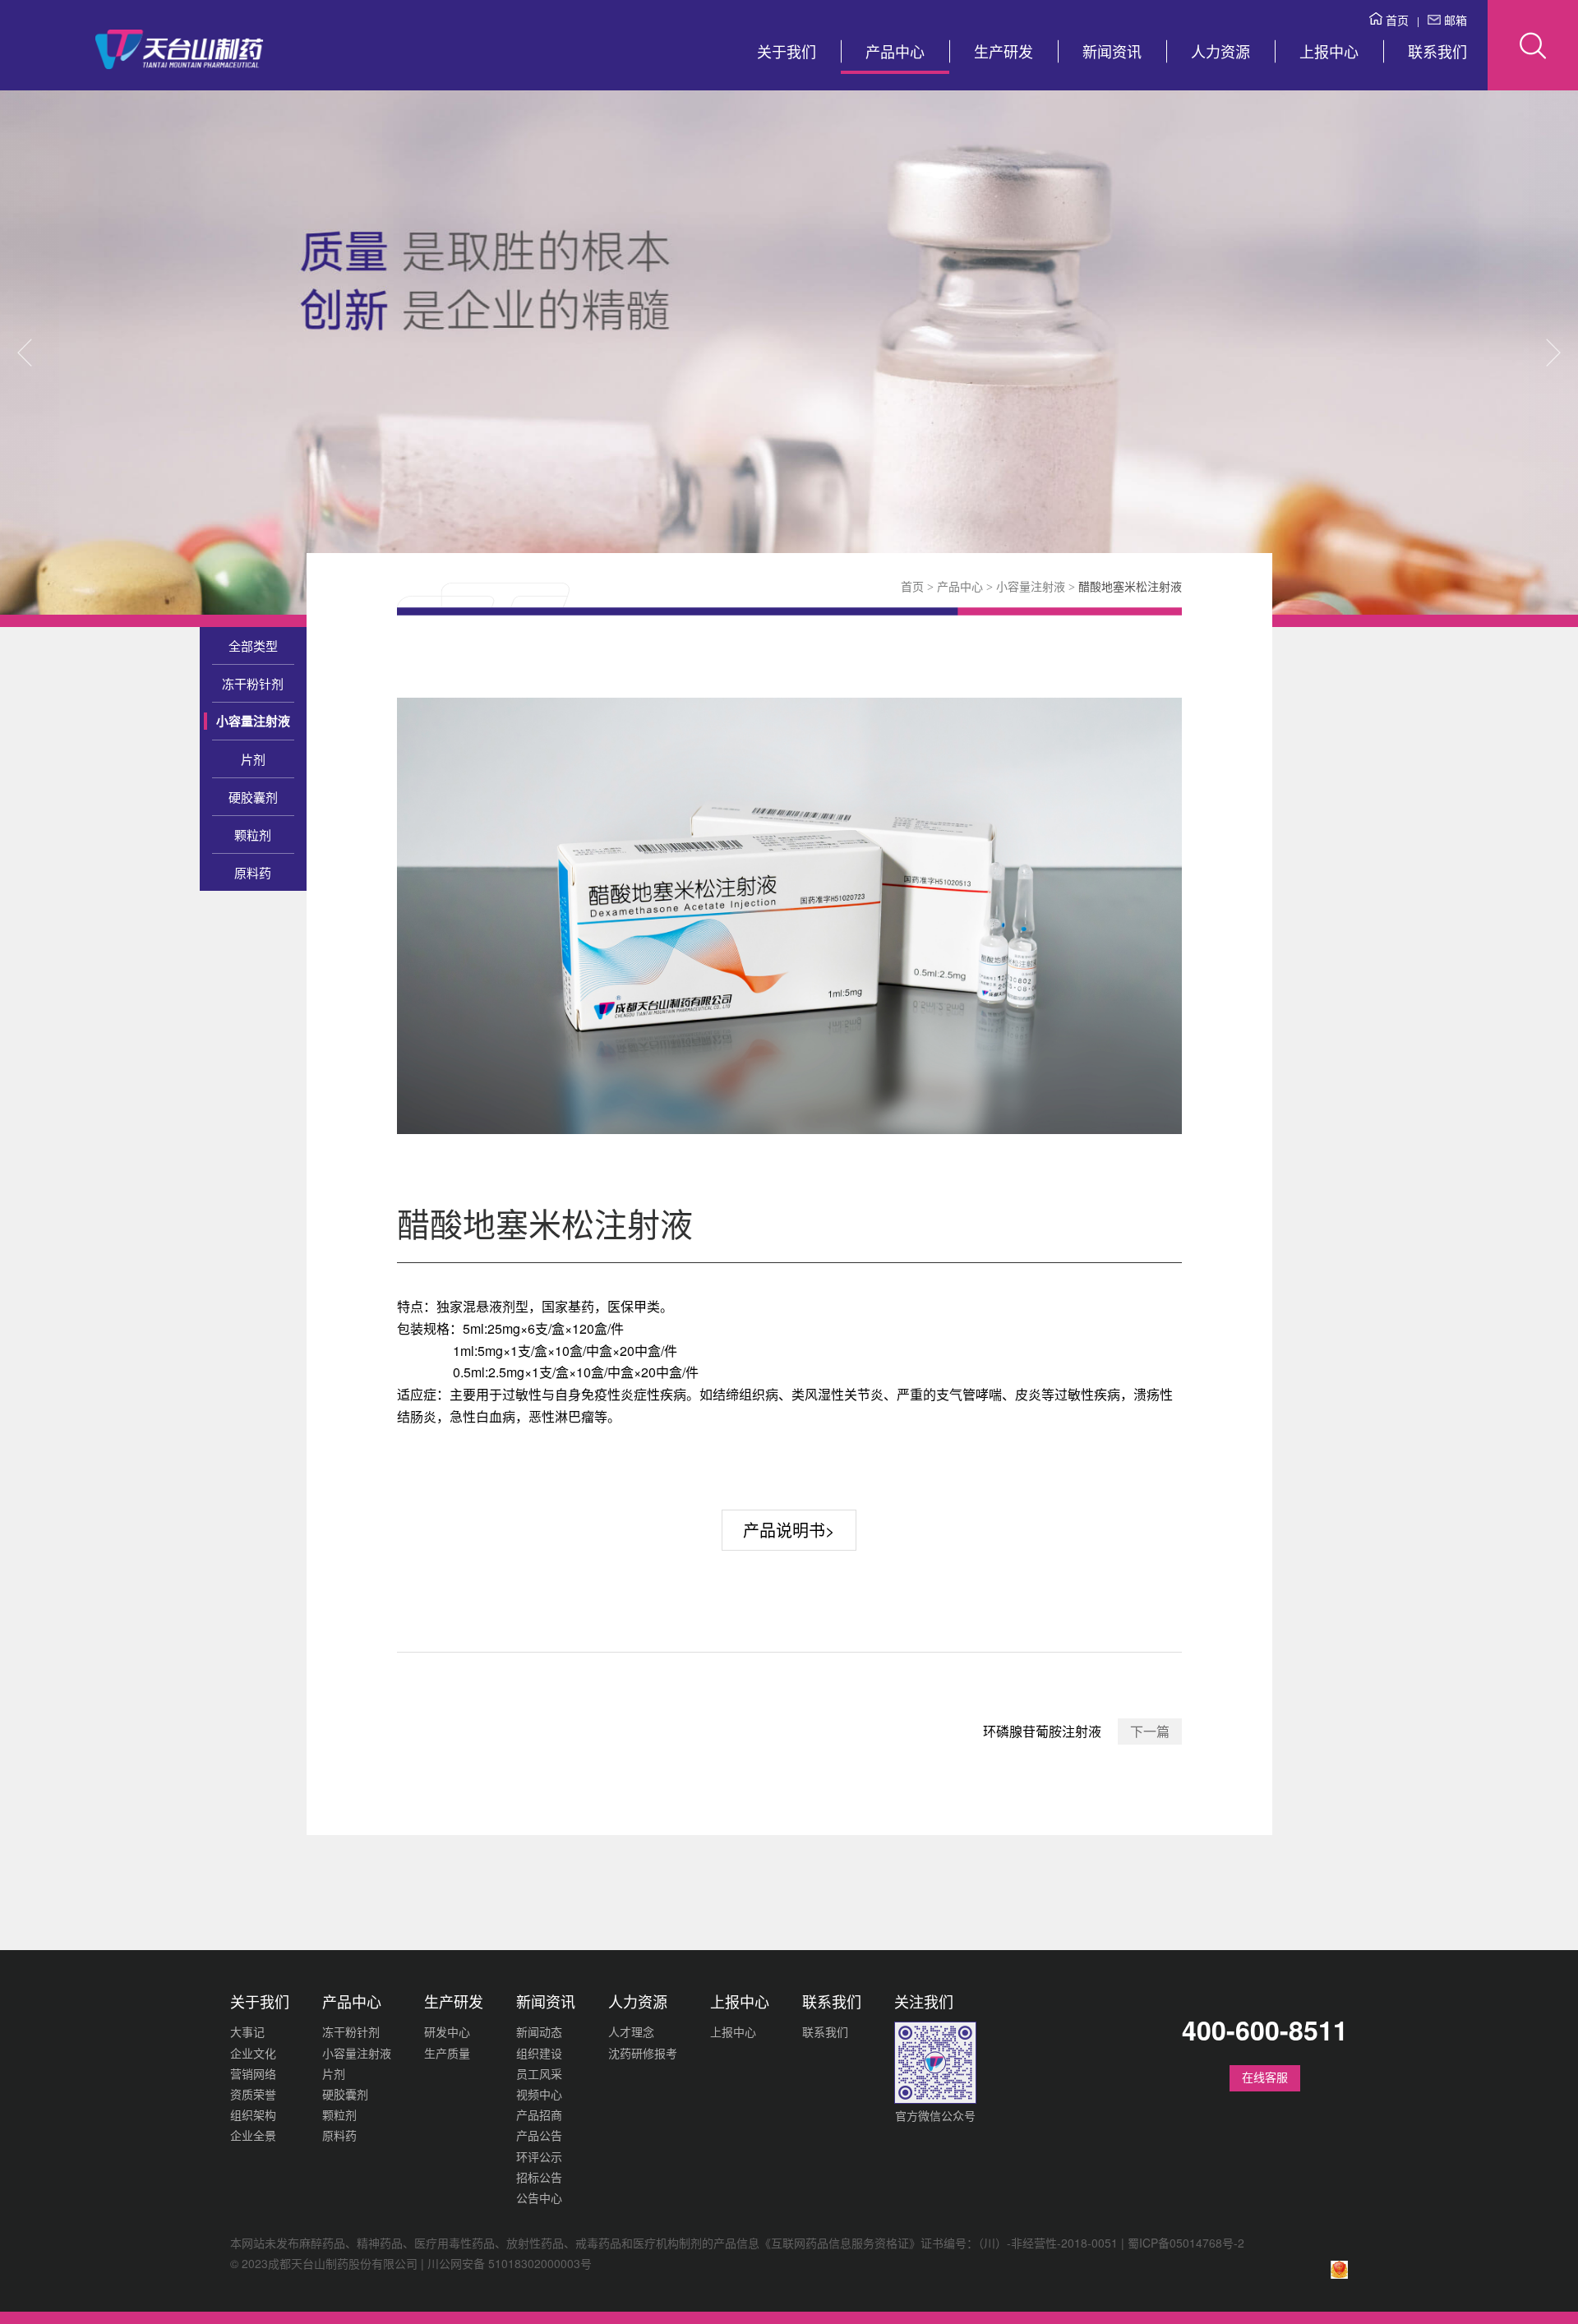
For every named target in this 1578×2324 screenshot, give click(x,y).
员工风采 (539, 2073)
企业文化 (253, 2053)
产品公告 (539, 2135)
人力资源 (1220, 51)
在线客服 (1265, 2077)
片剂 (253, 759)
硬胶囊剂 (253, 797)
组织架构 (253, 2114)
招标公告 (539, 2177)
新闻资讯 (1112, 51)
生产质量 (447, 2053)
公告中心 (539, 2197)
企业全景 (253, 2135)
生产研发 (1004, 51)
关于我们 (787, 51)
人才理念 (631, 2031)
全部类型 (253, 646)
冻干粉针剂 (253, 683)
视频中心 (539, 2094)
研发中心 (447, 2031)
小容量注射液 (253, 721)
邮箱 (1454, 20)
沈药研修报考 (643, 2053)
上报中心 (1329, 51)
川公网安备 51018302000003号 (510, 2263)
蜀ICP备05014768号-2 (1186, 2243)
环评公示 (539, 2156)
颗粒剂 (253, 835)
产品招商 (539, 2114)
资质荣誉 (253, 2094)
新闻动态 (539, 2031)
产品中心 (895, 51)
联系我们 (1437, 51)
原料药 (253, 872)
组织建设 (539, 2053)
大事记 (247, 2031)
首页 (1396, 20)
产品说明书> (789, 1530)
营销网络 (253, 2073)
